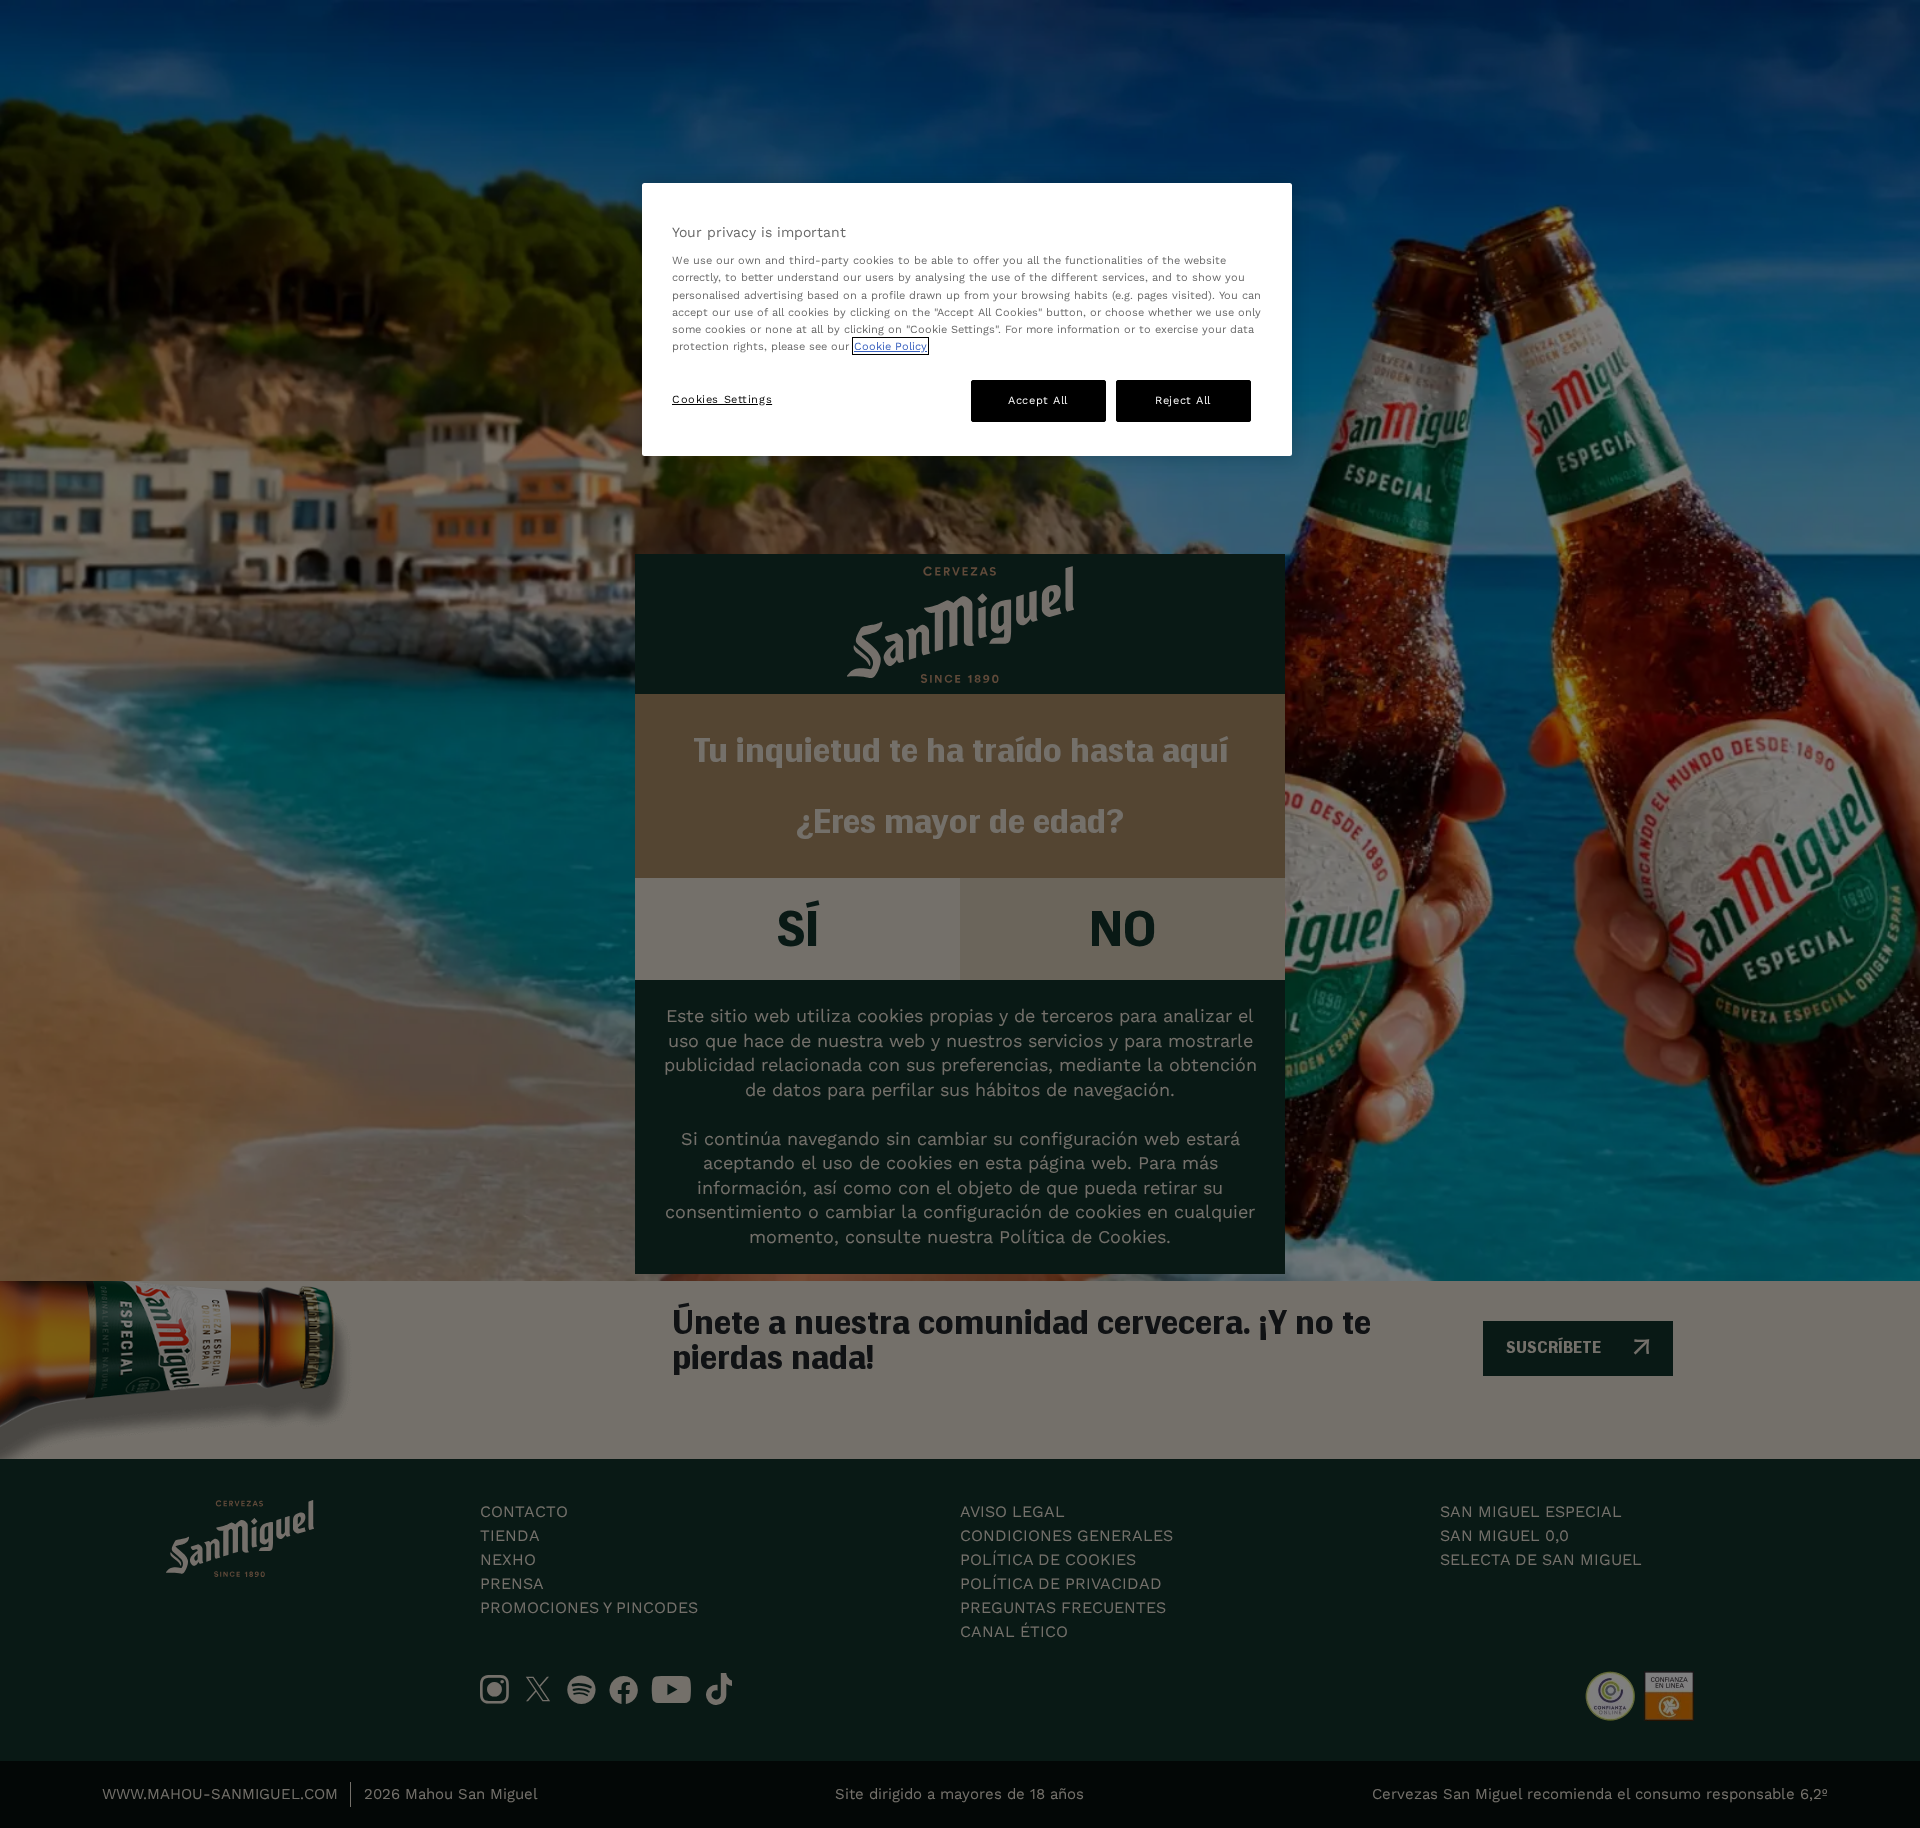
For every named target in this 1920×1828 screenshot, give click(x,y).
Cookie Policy (890, 346)
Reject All (1183, 400)
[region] (967, 319)
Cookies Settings (722, 399)
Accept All (1038, 400)
